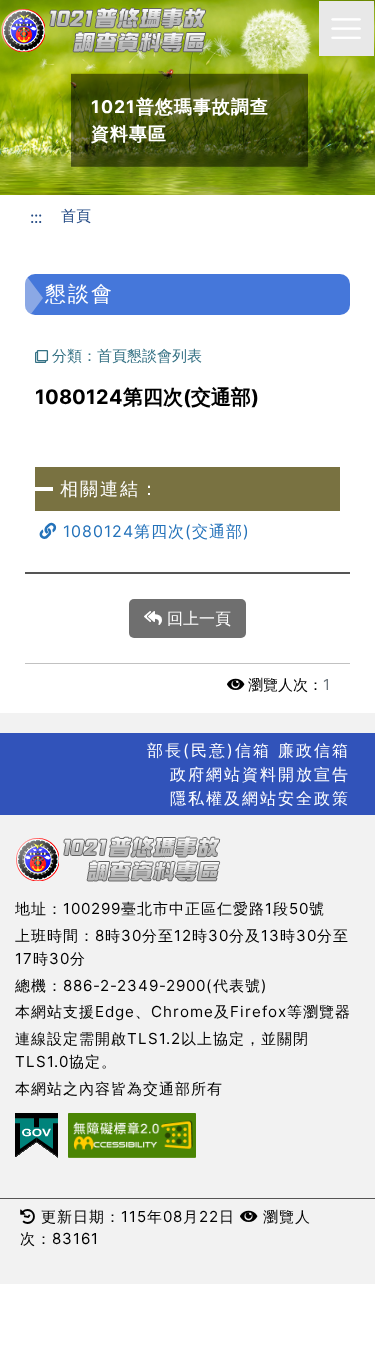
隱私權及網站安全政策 (260, 798)
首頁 (76, 215)
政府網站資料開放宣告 (260, 774)
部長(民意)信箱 (209, 750)
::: (36, 217)
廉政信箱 (314, 750)
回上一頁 (196, 618)
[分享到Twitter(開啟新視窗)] (261, 253)
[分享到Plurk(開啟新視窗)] (297, 253)
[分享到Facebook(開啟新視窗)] (223, 253)
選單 (346, 28)
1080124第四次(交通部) (153, 531)
